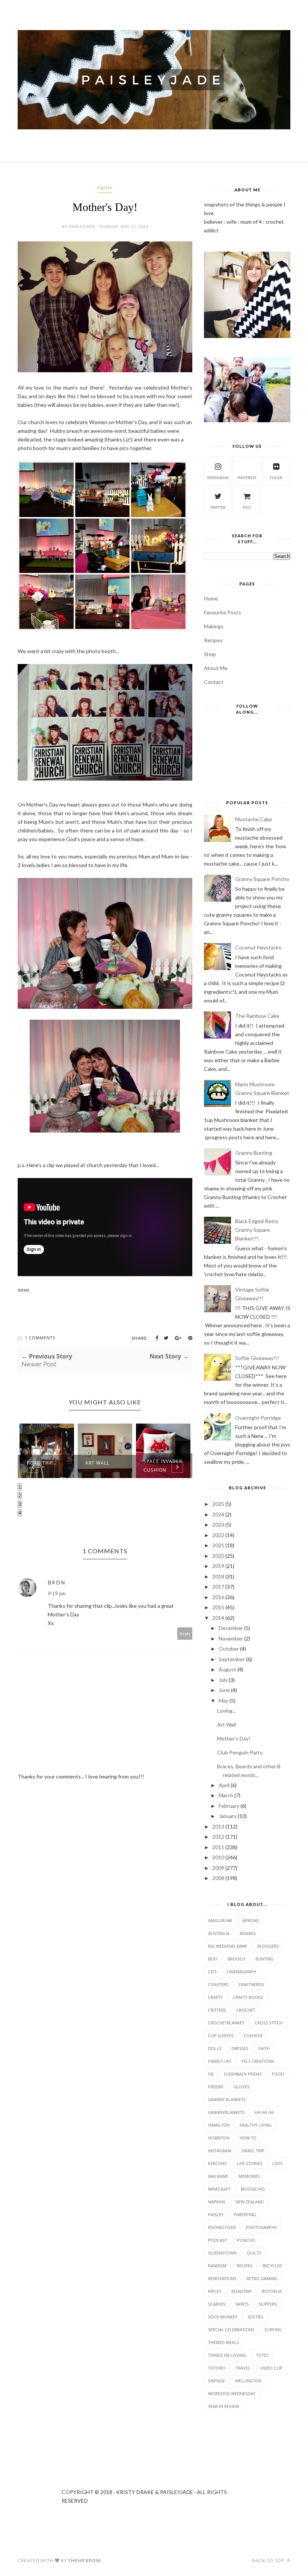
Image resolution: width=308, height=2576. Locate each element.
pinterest (247, 478)
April (224, 1785)
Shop (210, 654)
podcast (217, 2240)
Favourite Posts (223, 612)
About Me (216, 668)
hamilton (219, 2125)
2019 (218, 1566)
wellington (248, 2381)
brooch (236, 1959)
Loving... (226, 1711)
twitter (218, 507)
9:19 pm (57, 1593)
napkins (217, 2202)
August (227, 1669)
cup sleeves (221, 2035)
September (232, 1659)
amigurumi (220, 1920)
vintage (217, 2381)
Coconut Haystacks (258, 947)
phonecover (222, 2227)
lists (277, 2163)
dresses (240, 2048)
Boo (213, 1959)
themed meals (223, 2342)
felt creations (258, 2061)
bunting (264, 1959)
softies (255, 2317)
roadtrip (242, 2291)
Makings (214, 626)
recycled (273, 2266)
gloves (242, 2087)
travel (243, 2368)
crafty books (248, 1997)
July (223, 1680)
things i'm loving (227, 2355)
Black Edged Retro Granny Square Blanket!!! (257, 1230)
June (224, 1690)
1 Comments (40, 1338)
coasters (218, 1984)
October (229, 1649)
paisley (216, 2214)
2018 (218, 1576)
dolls (215, 2048)
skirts (242, 2304)
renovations (222, 2278)
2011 (218, 1847)
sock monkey (223, 2317)
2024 (218, 1514)
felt (247, 507)
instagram (218, 478)
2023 (218, 1525)
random (217, 2266)
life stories (250, 2163)
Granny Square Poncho (262, 879)
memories (249, 2176)
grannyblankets (226, 2112)
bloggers (268, 1946)
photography (261, 2227)
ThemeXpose (85, 2560)
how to (248, 2138)
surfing (273, 2330)
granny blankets (227, 2099)
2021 (218, 1545)
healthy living (256, 2125)
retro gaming (262, 2278)
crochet (246, 2010)
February (229, 1806)
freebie (216, 2087)
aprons (251, 1920)
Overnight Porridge (258, 1418)
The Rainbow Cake (257, 1016)
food (278, 2074)
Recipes (213, 640)
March (226, 1795)
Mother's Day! (234, 1738)
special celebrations (231, 2330)
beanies (248, 1933)
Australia (219, 1933)
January (228, 1816)
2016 (218, 1597)
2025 (218, 1504)
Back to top (269, 2560)
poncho (246, 2240)
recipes (245, 2266)
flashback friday (243, 2074)
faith (105, 188)
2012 (218, 1837)
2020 (218, 1556)
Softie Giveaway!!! (257, 1358)
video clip (271, 2368)
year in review (223, 2406)
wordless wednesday (232, 2393)
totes (262, 2355)
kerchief (217, 2163)
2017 (218, 1587)
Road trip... (42, 1463)
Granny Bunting (254, 1153)
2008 (218, 1878)
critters (217, 2010)
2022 (218, 1535)
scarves (217, 2304)
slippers (268, 2304)
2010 (218, 1857)
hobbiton (219, 2138)
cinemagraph (242, 1972)
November (231, 1638)
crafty (215, 1997)
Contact (214, 682)
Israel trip (253, 2151)
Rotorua (272, 2291)
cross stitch (269, 2023)
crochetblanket (226, 2023)
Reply (185, 1634)
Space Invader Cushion (163, 1466)
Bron (57, 1582)
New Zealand (250, 2202)
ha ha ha (264, 2112)
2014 (218, 1618)
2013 (218, 1826)
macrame (218, 2176)
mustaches (253, 2189)
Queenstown (222, 2253)
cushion (253, 2035)
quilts (254, 2253)
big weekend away (228, 1946)
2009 (218, 1868)
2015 (218, 1607)
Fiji (211, 2074)
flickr (276, 478)
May (223, 1700)
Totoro (217, 2368)
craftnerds (251, 1984)
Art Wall (97, 1463)
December (231, 1628)
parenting (245, 2214)
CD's (212, 1972)
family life (220, 2061)
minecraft (219, 2189)
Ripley (215, 2291)
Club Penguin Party (240, 1752)
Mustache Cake (254, 819)
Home (211, 598)
